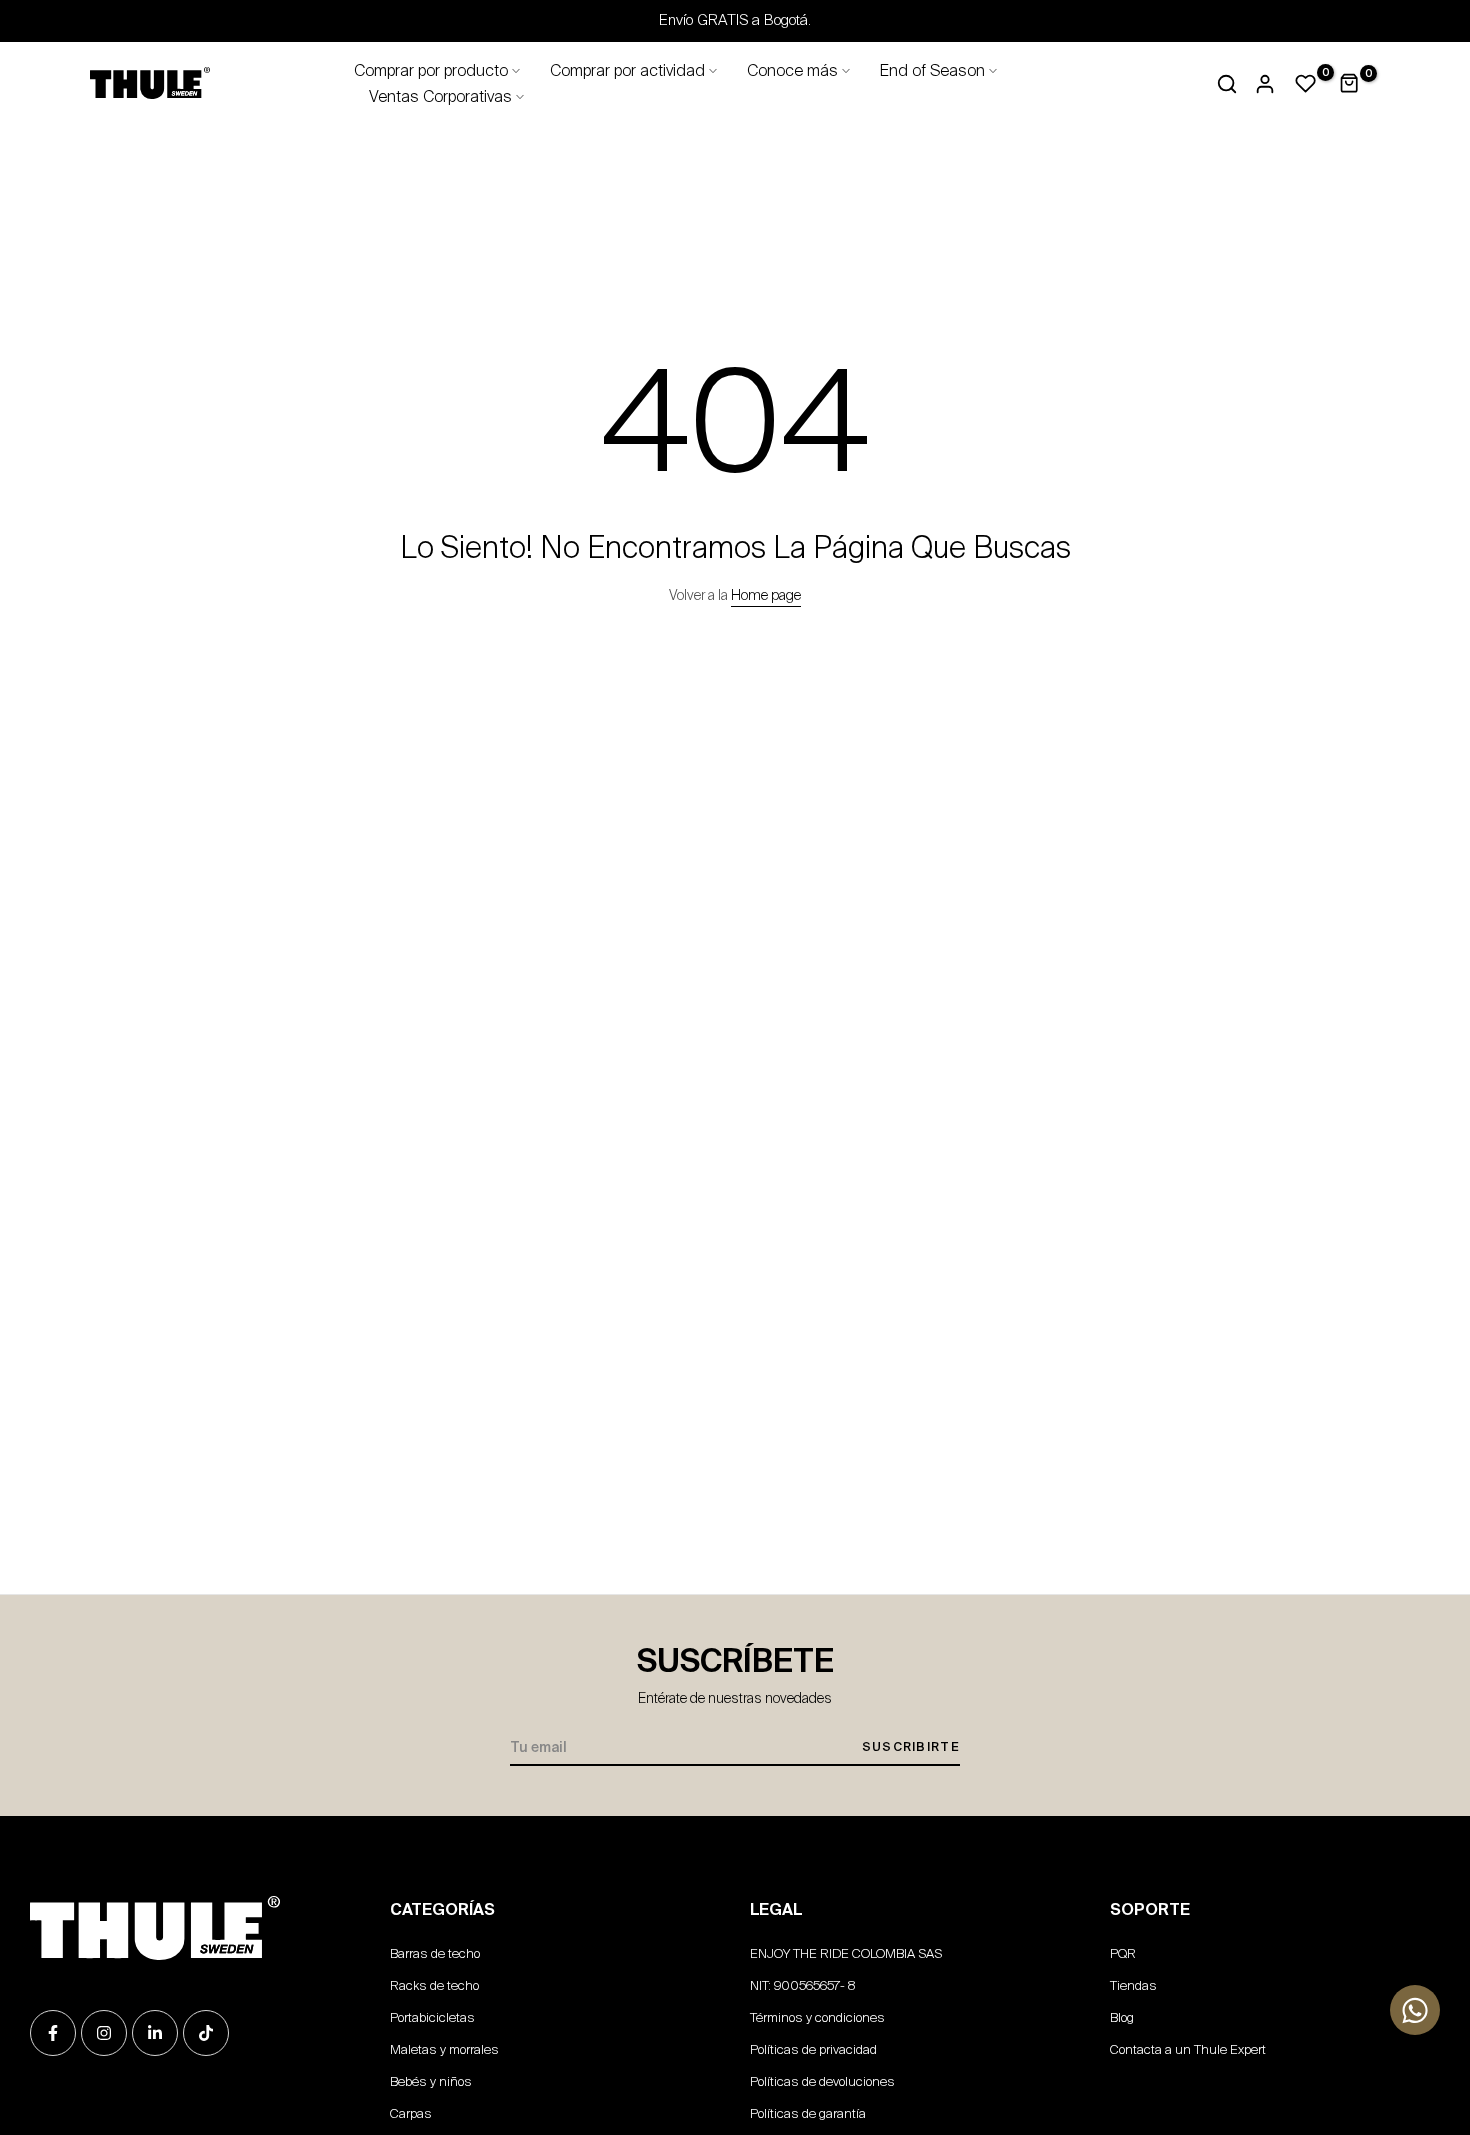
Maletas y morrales (444, 2049)
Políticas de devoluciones (822, 2081)
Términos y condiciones (817, 2017)
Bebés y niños (431, 2081)
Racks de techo (434, 1985)
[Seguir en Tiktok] (206, 2033)
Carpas (411, 2113)
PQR (1123, 1953)
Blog (1122, 2017)
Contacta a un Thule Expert (1188, 2049)
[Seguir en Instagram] (104, 2033)
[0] (1306, 84)
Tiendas (1133, 1985)
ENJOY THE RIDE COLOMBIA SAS (846, 1953)
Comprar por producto (431, 70)
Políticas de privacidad (813, 2049)
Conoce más (792, 70)
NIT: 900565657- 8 (802, 1985)
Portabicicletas (432, 2017)
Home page (766, 595)
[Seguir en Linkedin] (155, 2033)
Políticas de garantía (808, 2113)
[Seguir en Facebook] (53, 2033)
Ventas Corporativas (440, 96)
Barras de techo (435, 1953)
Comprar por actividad (627, 70)
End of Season (932, 70)
